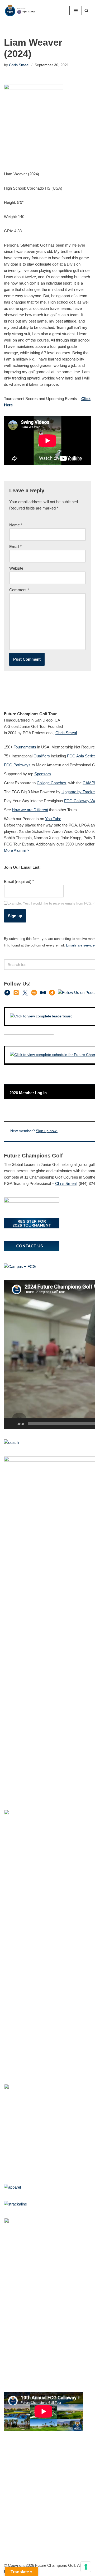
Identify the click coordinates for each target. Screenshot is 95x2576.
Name (16, 525)
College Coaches (51, 783)
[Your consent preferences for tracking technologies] (86, 2567)
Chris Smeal (19, 65)
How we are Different (30, 810)
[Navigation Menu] (76, 11)
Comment (19, 590)
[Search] (86, 10)
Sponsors (43, 774)
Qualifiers (42, 756)
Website (16, 568)
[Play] (11, 1424)
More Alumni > (16, 850)
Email (15, 547)
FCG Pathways (17, 765)
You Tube (53, 819)
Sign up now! (47, 1131)
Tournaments (25, 747)
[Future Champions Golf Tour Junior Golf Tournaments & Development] (20, 10)
